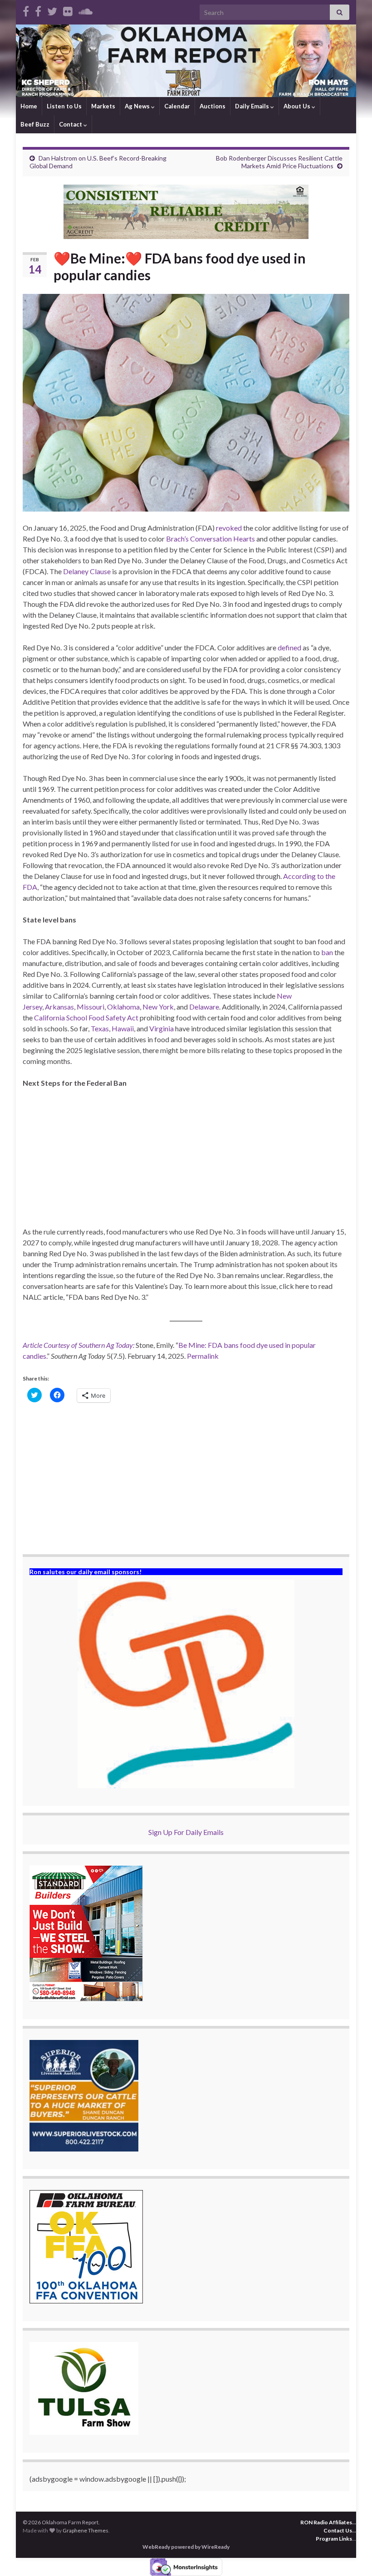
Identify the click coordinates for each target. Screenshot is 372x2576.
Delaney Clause (87, 571)
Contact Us (338, 2530)
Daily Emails (253, 106)
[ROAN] (26, 10)
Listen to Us (64, 106)
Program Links (334, 2539)
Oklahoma (123, 1007)
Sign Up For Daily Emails (186, 1832)
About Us (298, 106)
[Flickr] (68, 10)
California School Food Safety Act (86, 1017)
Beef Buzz (35, 124)
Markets (103, 106)
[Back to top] (352, 2556)
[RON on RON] (52, 10)
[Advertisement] (186, 1163)
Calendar (177, 106)
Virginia (162, 1028)
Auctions (213, 106)
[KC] (38, 10)
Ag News (138, 106)
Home (29, 106)
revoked (229, 528)
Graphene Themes (86, 2530)
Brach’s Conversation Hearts (210, 539)
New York (158, 1007)
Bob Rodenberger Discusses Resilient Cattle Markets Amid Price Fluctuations (279, 162)
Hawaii (123, 1028)
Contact (71, 124)
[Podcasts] (86, 10)
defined (289, 647)
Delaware (204, 1007)
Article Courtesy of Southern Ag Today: (78, 1345)
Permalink (203, 1356)
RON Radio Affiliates (326, 2522)
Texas (100, 1028)
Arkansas (59, 1007)
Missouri (91, 1007)
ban (327, 952)
